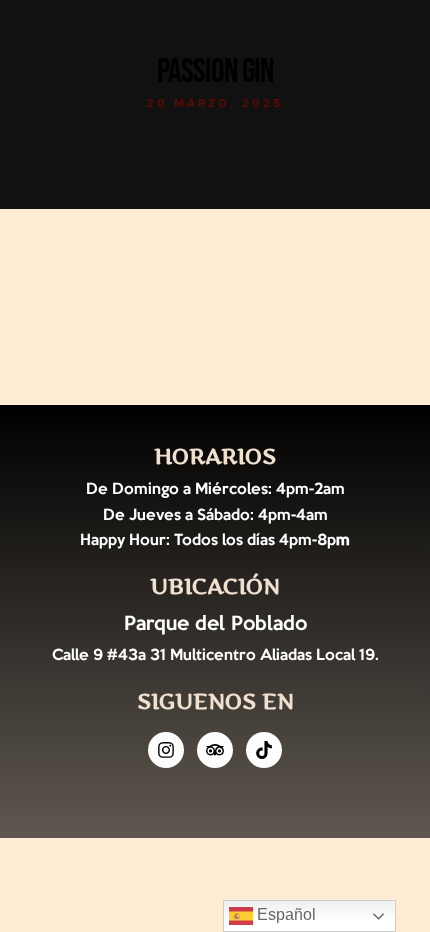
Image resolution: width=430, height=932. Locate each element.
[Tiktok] (264, 750)
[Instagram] (166, 750)
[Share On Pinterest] (115, 852)
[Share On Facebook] (59, 852)
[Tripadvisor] (215, 750)
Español (284, 914)
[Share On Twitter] (87, 852)
